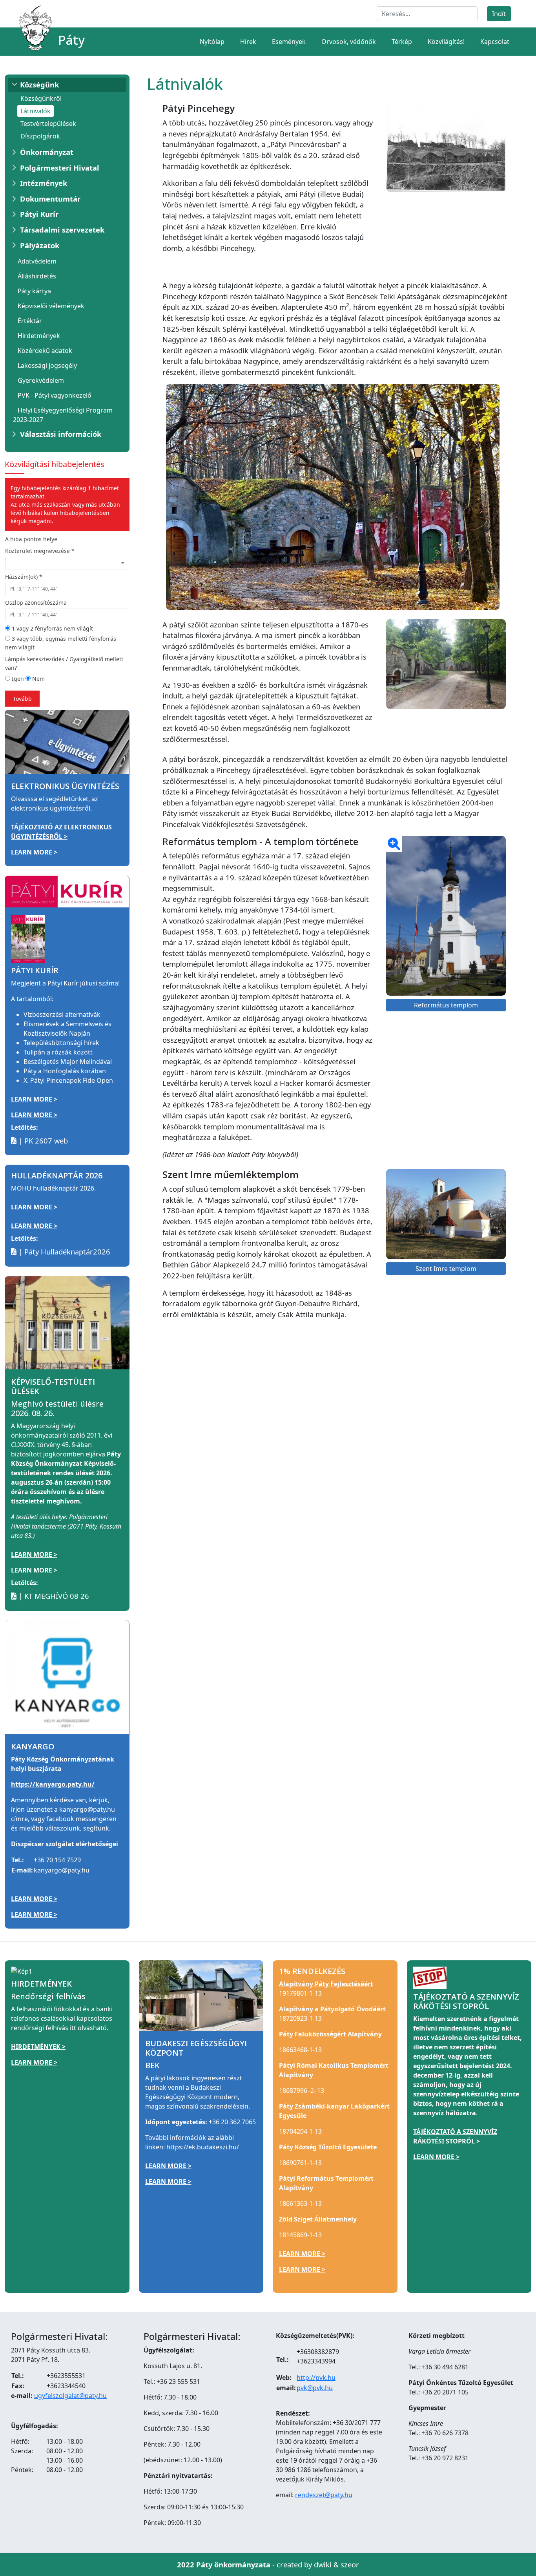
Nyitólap (212, 42)
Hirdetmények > (38, 2047)
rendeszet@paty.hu (324, 2495)
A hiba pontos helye (31, 539)
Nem (38, 679)
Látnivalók (36, 111)
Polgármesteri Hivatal (60, 168)
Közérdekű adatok (45, 351)
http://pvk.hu (316, 2378)
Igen (17, 679)
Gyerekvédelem (41, 380)
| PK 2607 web (42, 1141)
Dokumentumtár (50, 199)
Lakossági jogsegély (47, 365)
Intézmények (44, 183)
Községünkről (41, 98)
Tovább (22, 699)
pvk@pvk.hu (315, 2388)
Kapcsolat (495, 42)
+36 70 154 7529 (57, 1860)
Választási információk (61, 434)
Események (289, 42)
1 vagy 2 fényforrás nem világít (52, 628)
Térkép (402, 42)
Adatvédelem (37, 261)
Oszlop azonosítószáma (36, 603)
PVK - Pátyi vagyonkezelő (55, 395)
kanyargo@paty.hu (62, 1870)
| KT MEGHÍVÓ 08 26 (53, 1596)
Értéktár (30, 321)
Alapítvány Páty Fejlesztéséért (326, 1984)
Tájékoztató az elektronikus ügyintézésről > (61, 832)
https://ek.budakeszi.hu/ (203, 2147)
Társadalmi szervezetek (62, 230)
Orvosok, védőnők (349, 42)
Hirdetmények (39, 336)
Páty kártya (34, 291)
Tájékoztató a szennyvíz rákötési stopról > (455, 2136)
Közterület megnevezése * (40, 551)
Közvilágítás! (446, 42)
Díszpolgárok (40, 136)
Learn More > (34, 852)
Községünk (39, 85)
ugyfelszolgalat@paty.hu (70, 2396)
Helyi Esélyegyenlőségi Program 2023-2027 (63, 415)
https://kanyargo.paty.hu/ (53, 1784)
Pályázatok (40, 245)
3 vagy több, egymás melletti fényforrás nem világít (61, 643)
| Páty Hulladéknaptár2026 (63, 1252)
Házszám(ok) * (24, 577)
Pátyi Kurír (39, 214)
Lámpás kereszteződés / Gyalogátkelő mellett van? (64, 663)
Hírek (248, 42)
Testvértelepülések (48, 124)
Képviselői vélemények (51, 306)
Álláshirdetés (37, 276)
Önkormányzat (47, 152)
